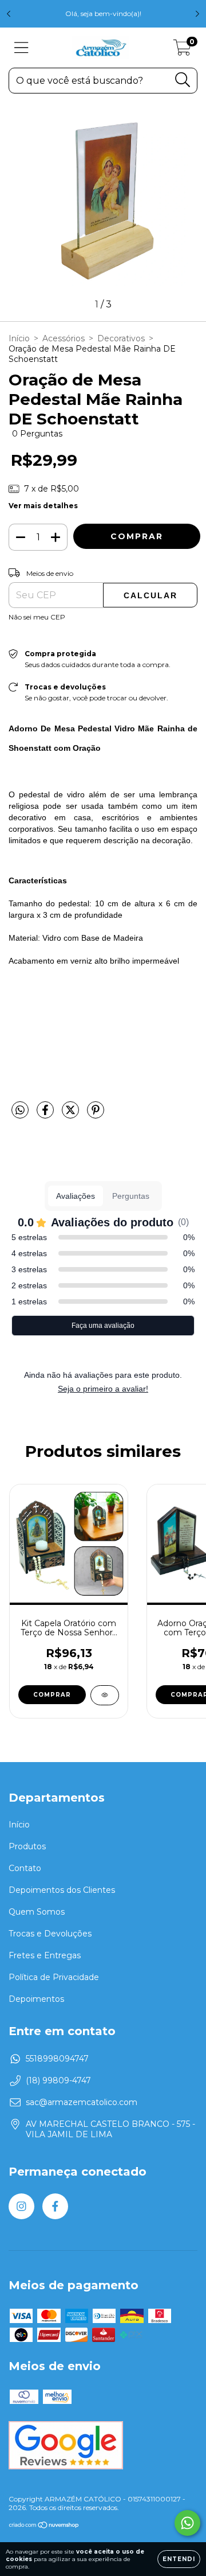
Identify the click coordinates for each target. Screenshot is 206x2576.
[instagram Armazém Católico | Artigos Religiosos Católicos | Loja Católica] (21, 2206)
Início (19, 338)
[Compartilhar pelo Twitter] (72, 1114)
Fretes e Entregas (45, 1955)
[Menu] (21, 48)
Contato (25, 1868)
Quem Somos (37, 1912)
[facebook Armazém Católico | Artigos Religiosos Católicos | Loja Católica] (55, 2206)
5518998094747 (57, 2059)
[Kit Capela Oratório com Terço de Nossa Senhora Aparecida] (105, 1695)
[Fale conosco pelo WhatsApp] (187, 2523)
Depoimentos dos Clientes (62, 1890)
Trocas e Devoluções (50, 1934)
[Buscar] (183, 80)
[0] (182, 50)
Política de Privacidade (54, 1977)
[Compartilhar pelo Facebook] (46, 1114)
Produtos (27, 1846)
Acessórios (64, 338)
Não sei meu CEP (37, 617)
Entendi (179, 2559)
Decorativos (121, 338)
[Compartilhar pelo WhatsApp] (20, 1110)
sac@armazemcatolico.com (82, 2102)
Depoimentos (36, 1999)
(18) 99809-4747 (58, 2080)
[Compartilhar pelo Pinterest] (96, 1114)
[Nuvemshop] (44, 2526)
